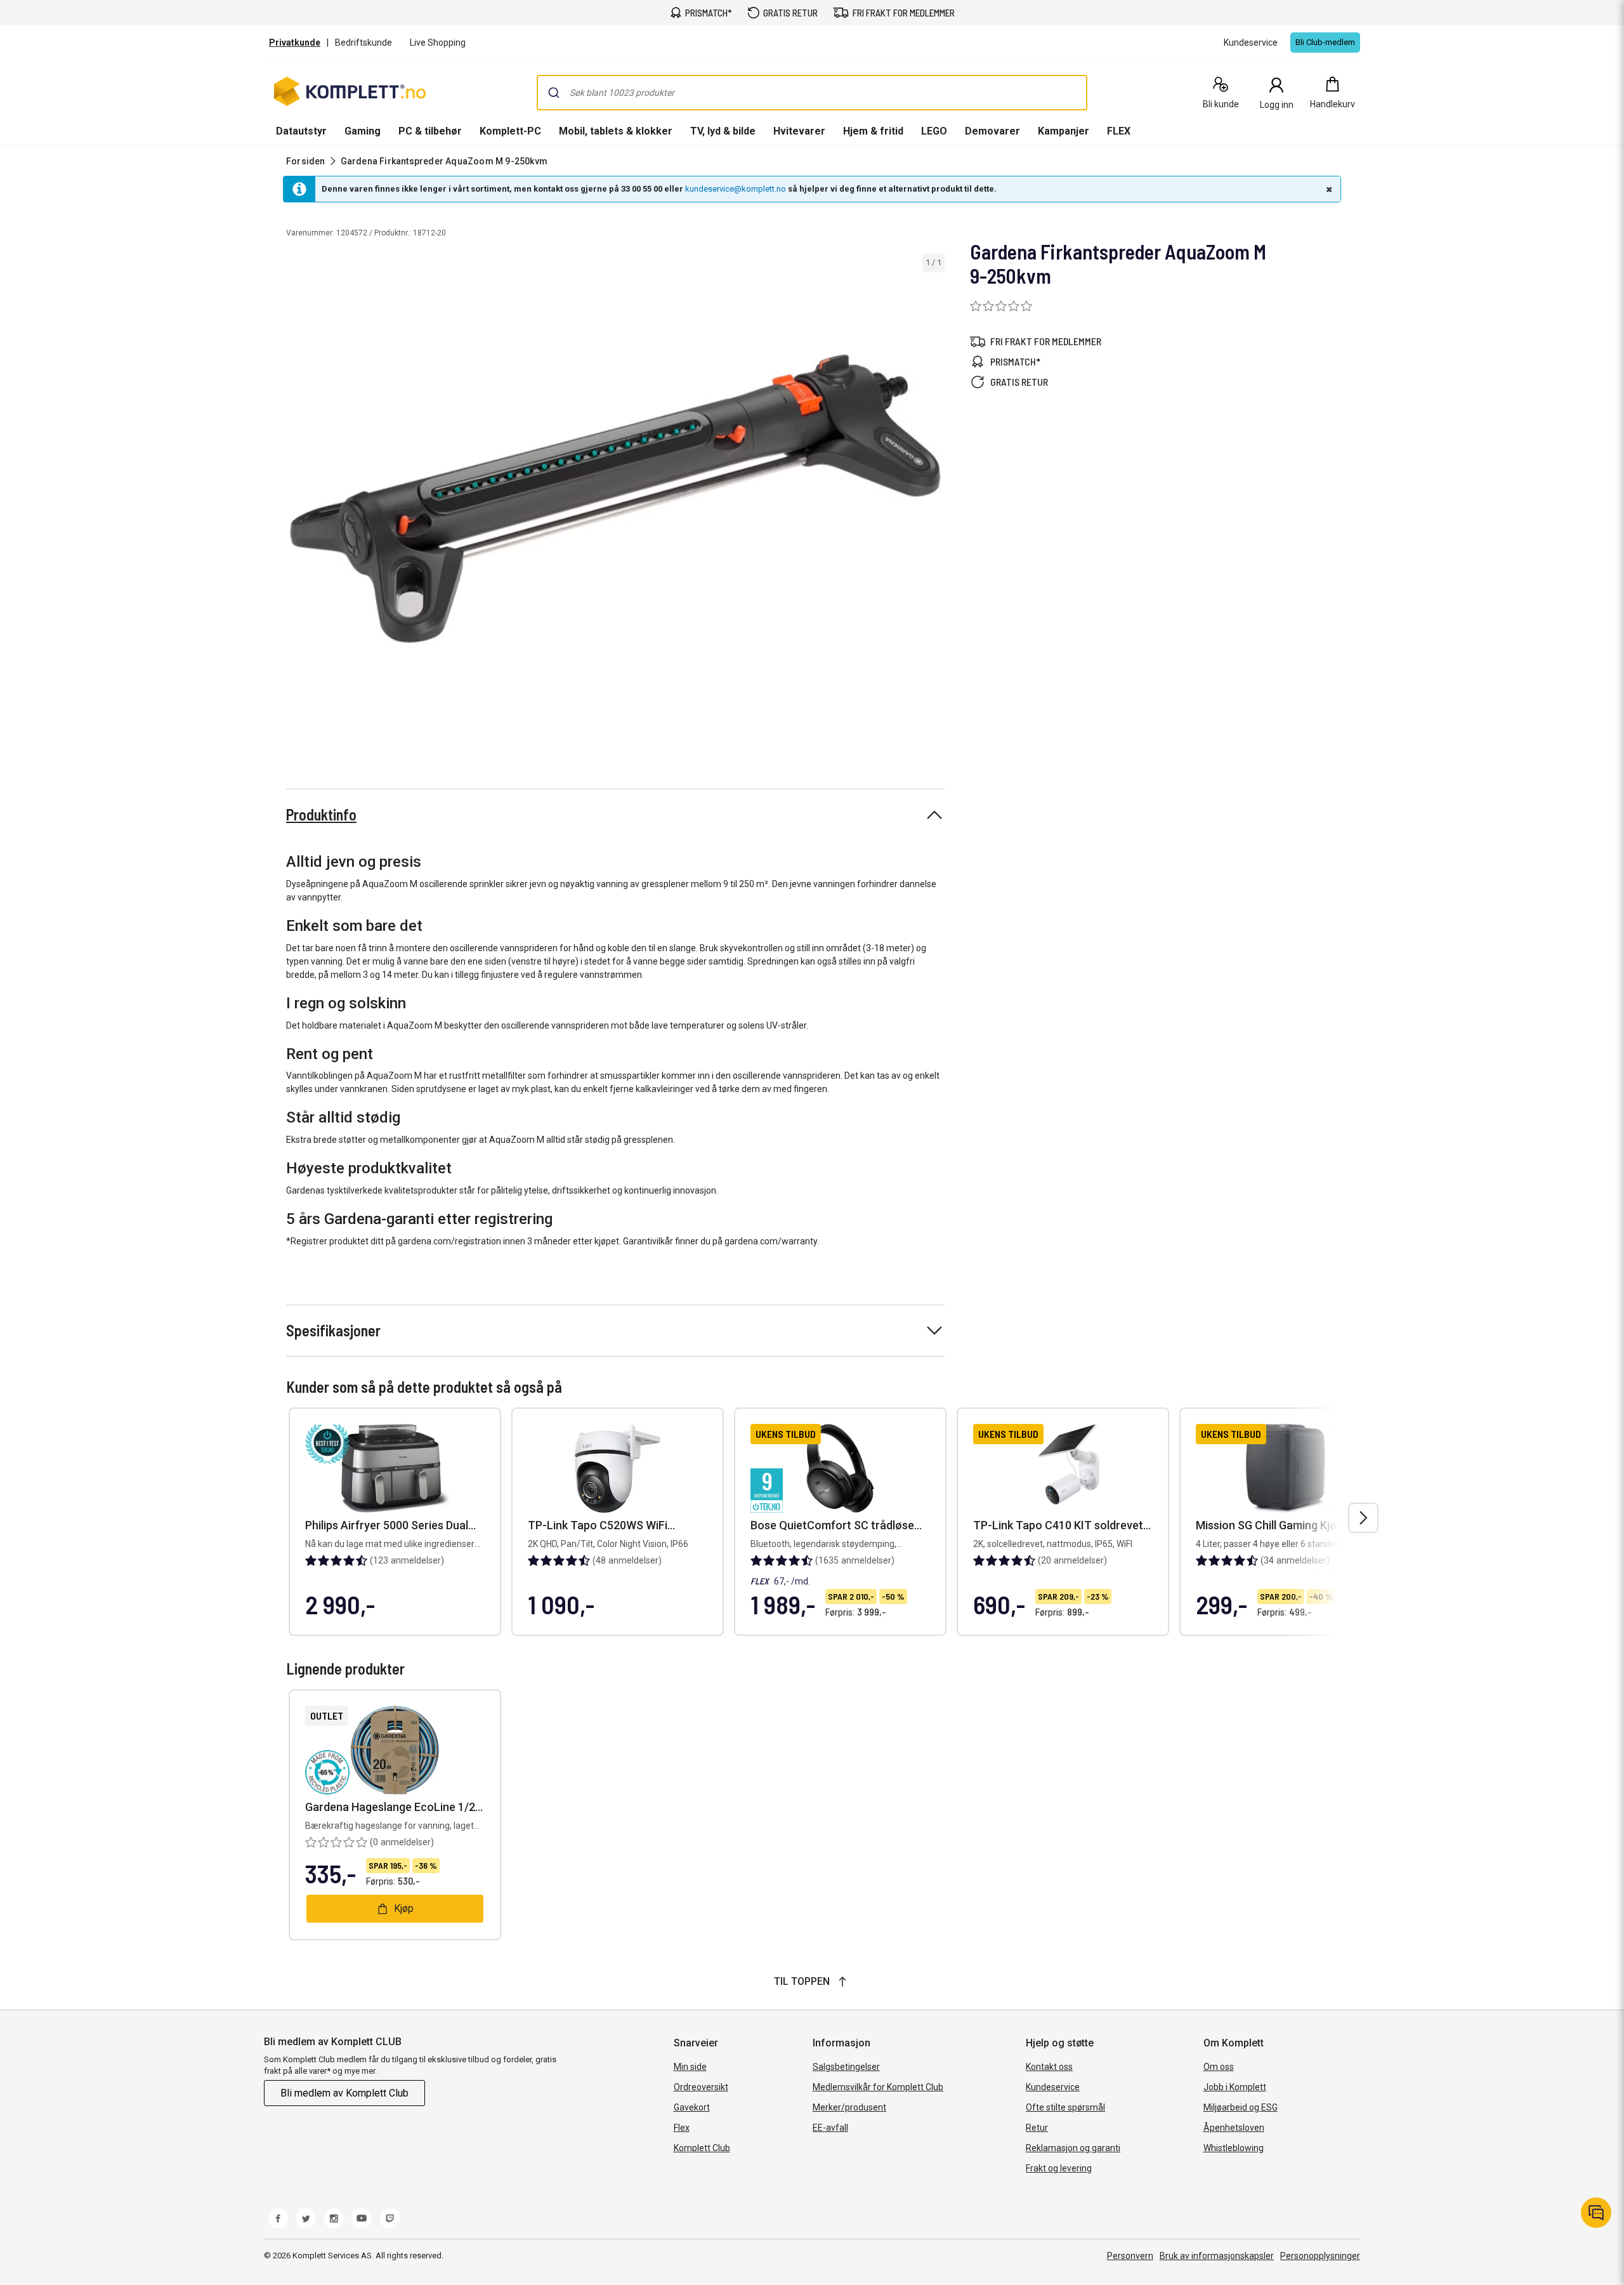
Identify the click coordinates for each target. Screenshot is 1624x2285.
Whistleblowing (1234, 2148)
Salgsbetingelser (846, 2067)
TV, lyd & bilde (723, 131)
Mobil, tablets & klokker (616, 131)
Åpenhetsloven (1234, 2128)
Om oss (1219, 2067)
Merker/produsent (849, 2107)
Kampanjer (1064, 131)
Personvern (1130, 2256)
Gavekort (692, 2107)
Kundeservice (1053, 2087)
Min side (690, 2067)
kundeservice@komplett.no (736, 189)
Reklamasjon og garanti (1073, 2148)
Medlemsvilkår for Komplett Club (878, 2087)
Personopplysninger (1320, 2256)
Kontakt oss (1049, 2067)
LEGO (934, 131)
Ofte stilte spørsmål (1065, 2107)
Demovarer (992, 131)
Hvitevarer (799, 131)
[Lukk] (1328, 189)
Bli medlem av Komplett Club (344, 2093)
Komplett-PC (510, 131)
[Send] (554, 93)
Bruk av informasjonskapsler (1217, 2256)
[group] (615, 499)
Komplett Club (702, 2148)
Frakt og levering (1059, 2168)
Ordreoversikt (701, 2087)
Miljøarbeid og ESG (1241, 2107)
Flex (682, 2128)
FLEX (1119, 131)
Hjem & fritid (873, 131)
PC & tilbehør (430, 131)
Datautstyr (301, 131)
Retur (1037, 2128)
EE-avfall (830, 2128)
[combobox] (812, 93)
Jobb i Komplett (1235, 2087)
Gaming (363, 131)
